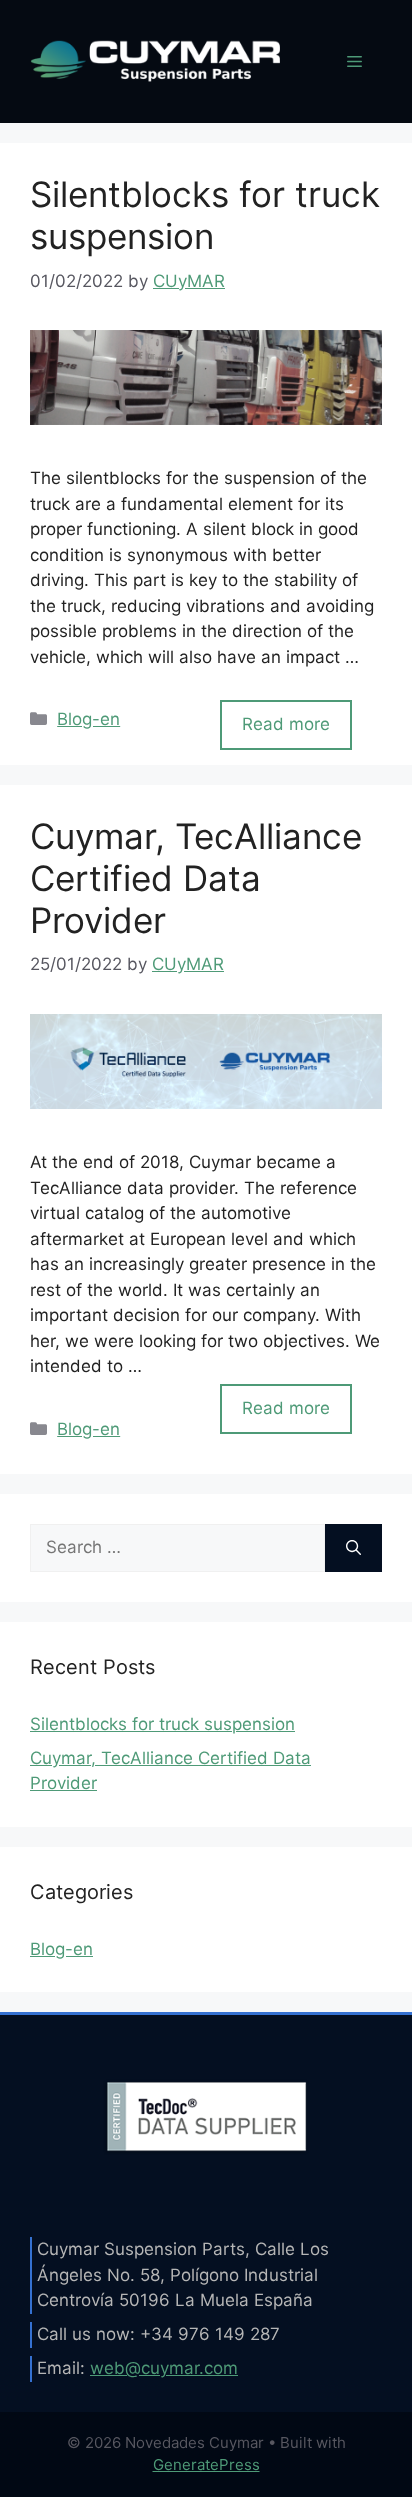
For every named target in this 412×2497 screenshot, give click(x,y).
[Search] (353, 1548)
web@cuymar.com (164, 2368)
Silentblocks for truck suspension (205, 215)
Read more (286, 724)
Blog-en (88, 719)
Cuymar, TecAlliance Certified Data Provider (196, 878)
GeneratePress (206, 2464)
